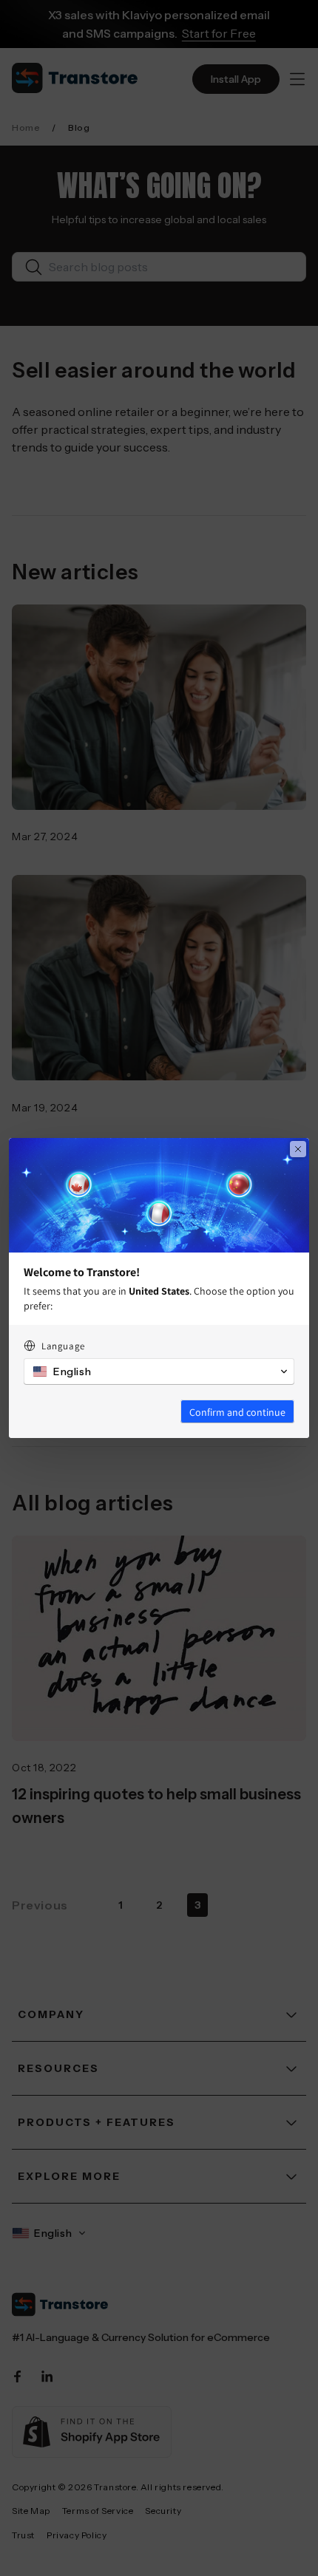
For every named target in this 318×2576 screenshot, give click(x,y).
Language (63, 1346)
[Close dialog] (298, 1149)
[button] (159, 1372)
